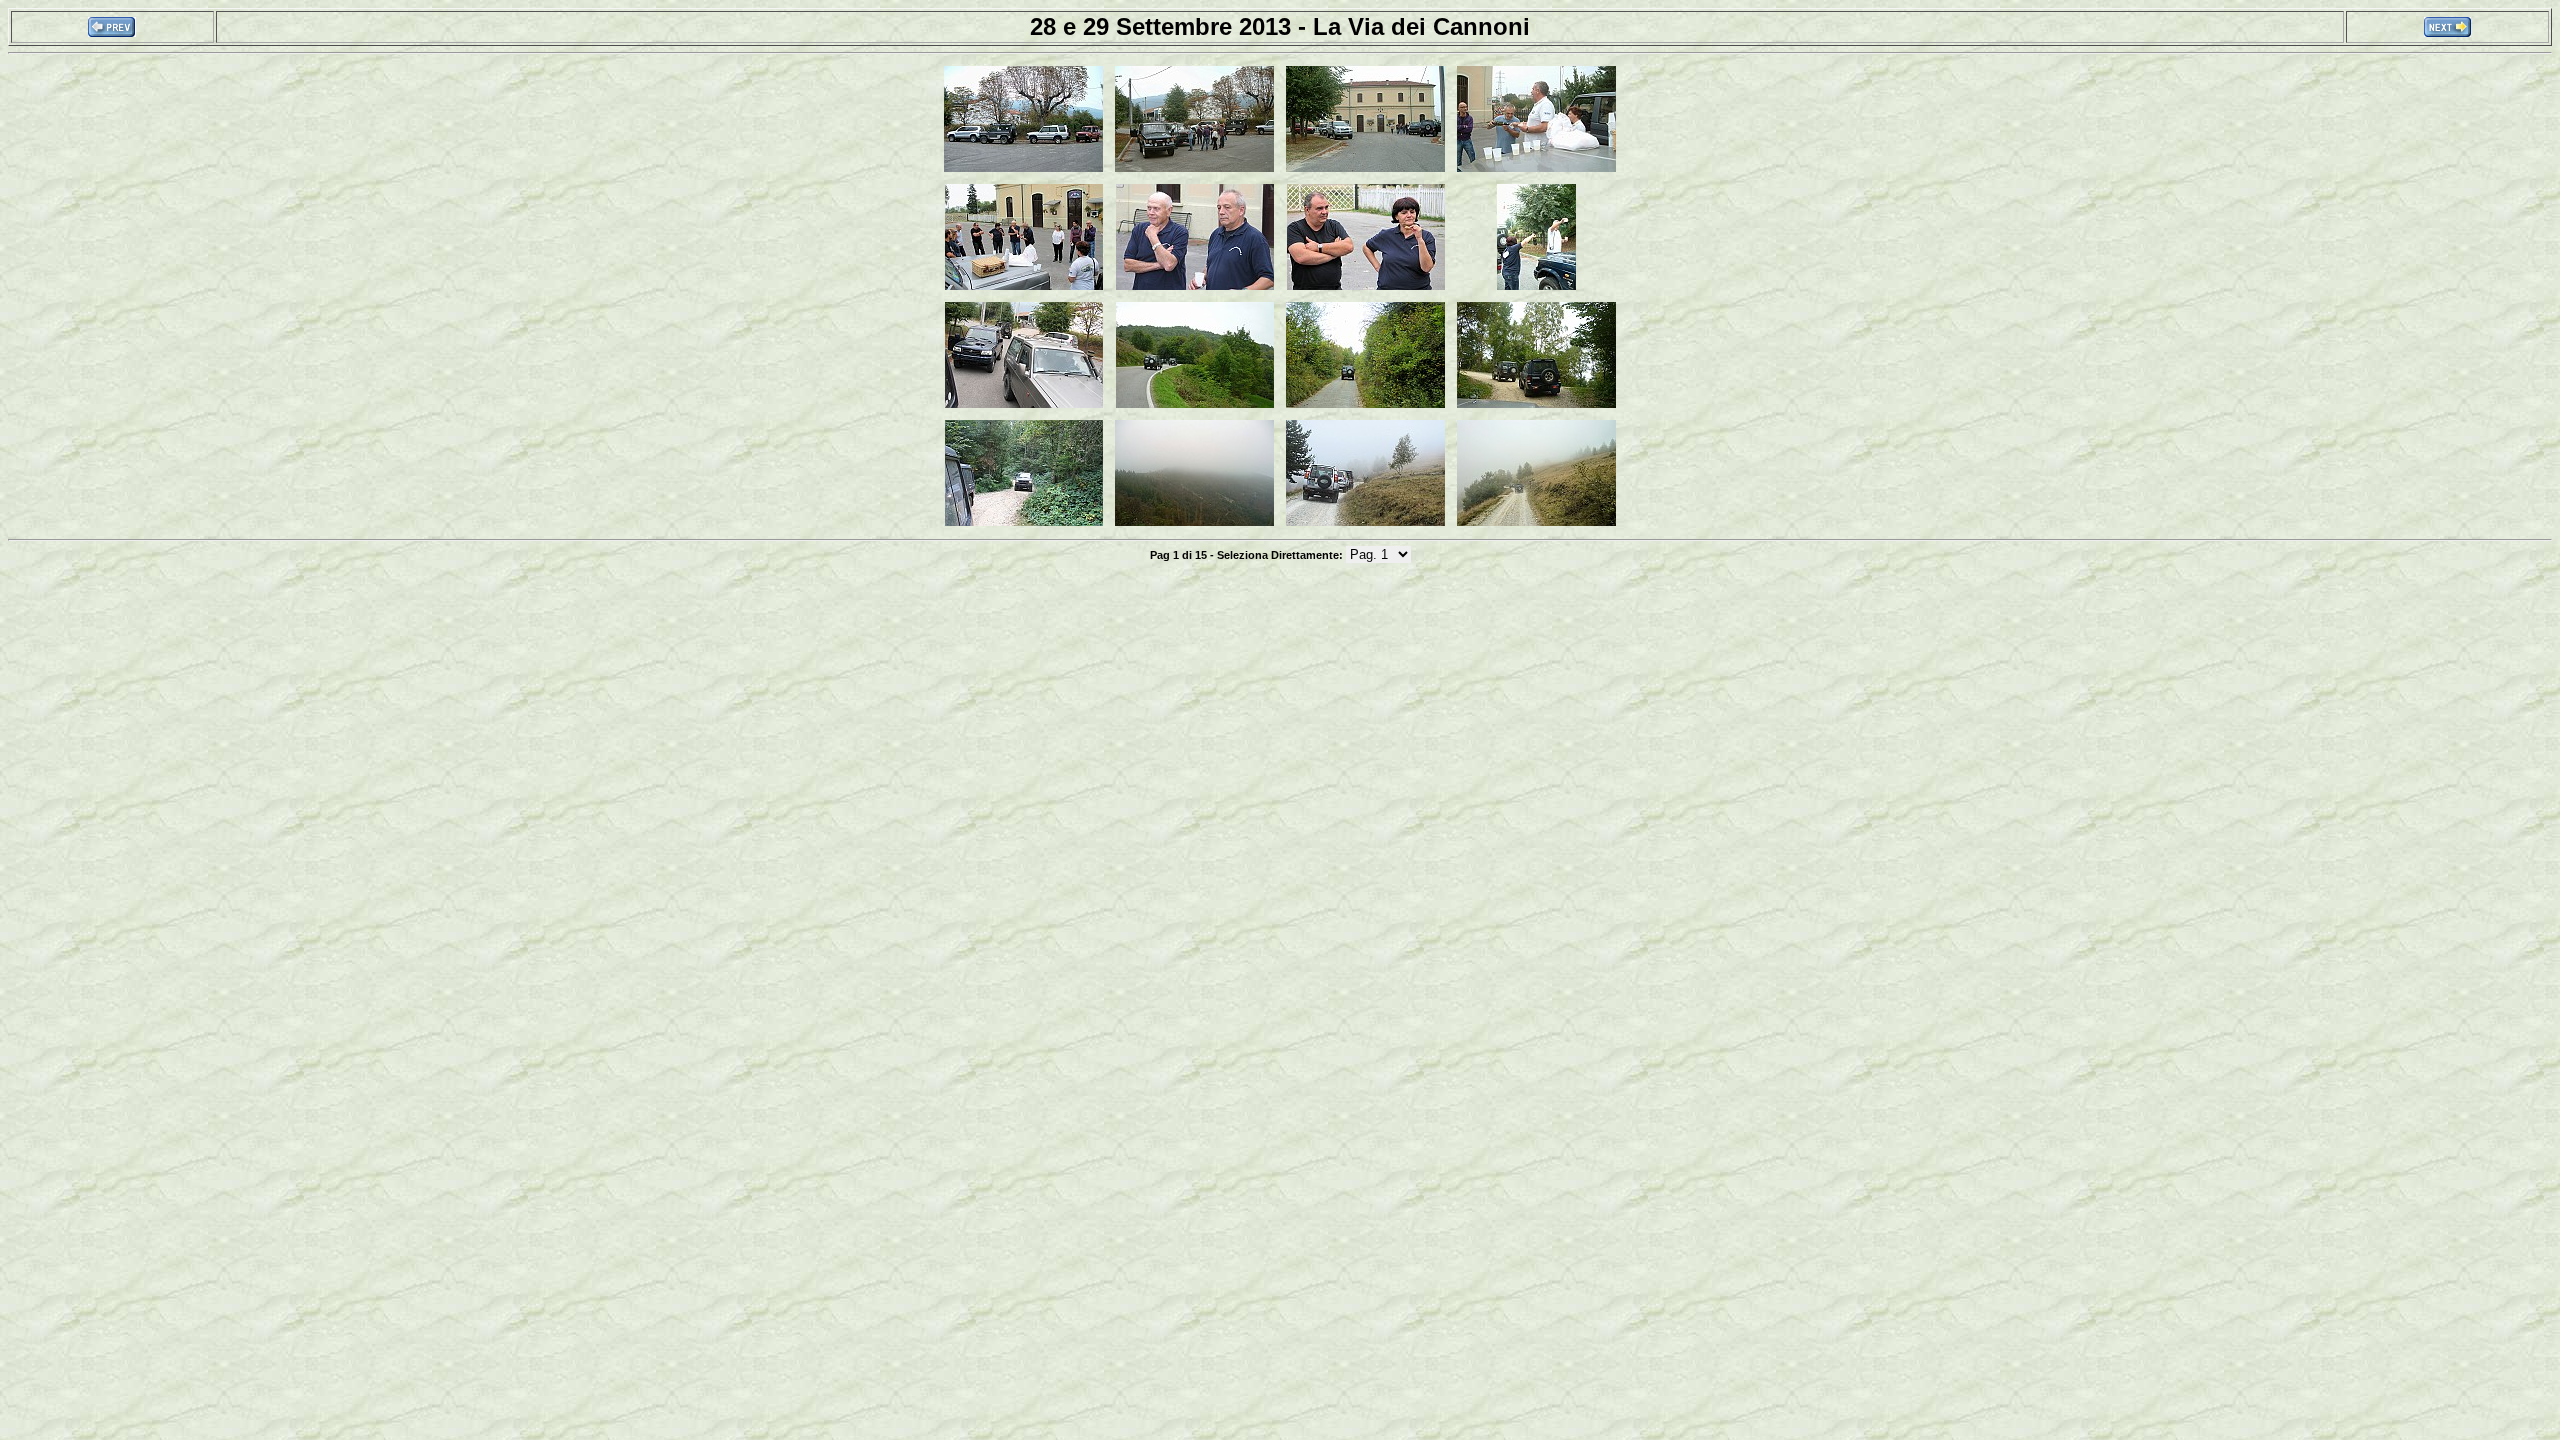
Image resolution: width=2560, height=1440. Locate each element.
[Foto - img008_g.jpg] (1536, 288)
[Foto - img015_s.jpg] (1365, 524)
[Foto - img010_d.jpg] (1195, 406)
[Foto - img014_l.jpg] (1194, 524)
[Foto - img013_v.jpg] (1024, 524)
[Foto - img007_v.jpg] (1366, 288)
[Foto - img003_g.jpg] (1365, 170)
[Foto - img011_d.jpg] (1365, 406)
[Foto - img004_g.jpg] (1536, 170)
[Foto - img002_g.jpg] (1194, 170)
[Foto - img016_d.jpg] (1536, 524)
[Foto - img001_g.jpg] (1023, 170)
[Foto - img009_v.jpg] (1024, 406)
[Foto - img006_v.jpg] (1195, 288)
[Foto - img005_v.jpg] (1024, 288)
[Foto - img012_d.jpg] (1536, 406)
